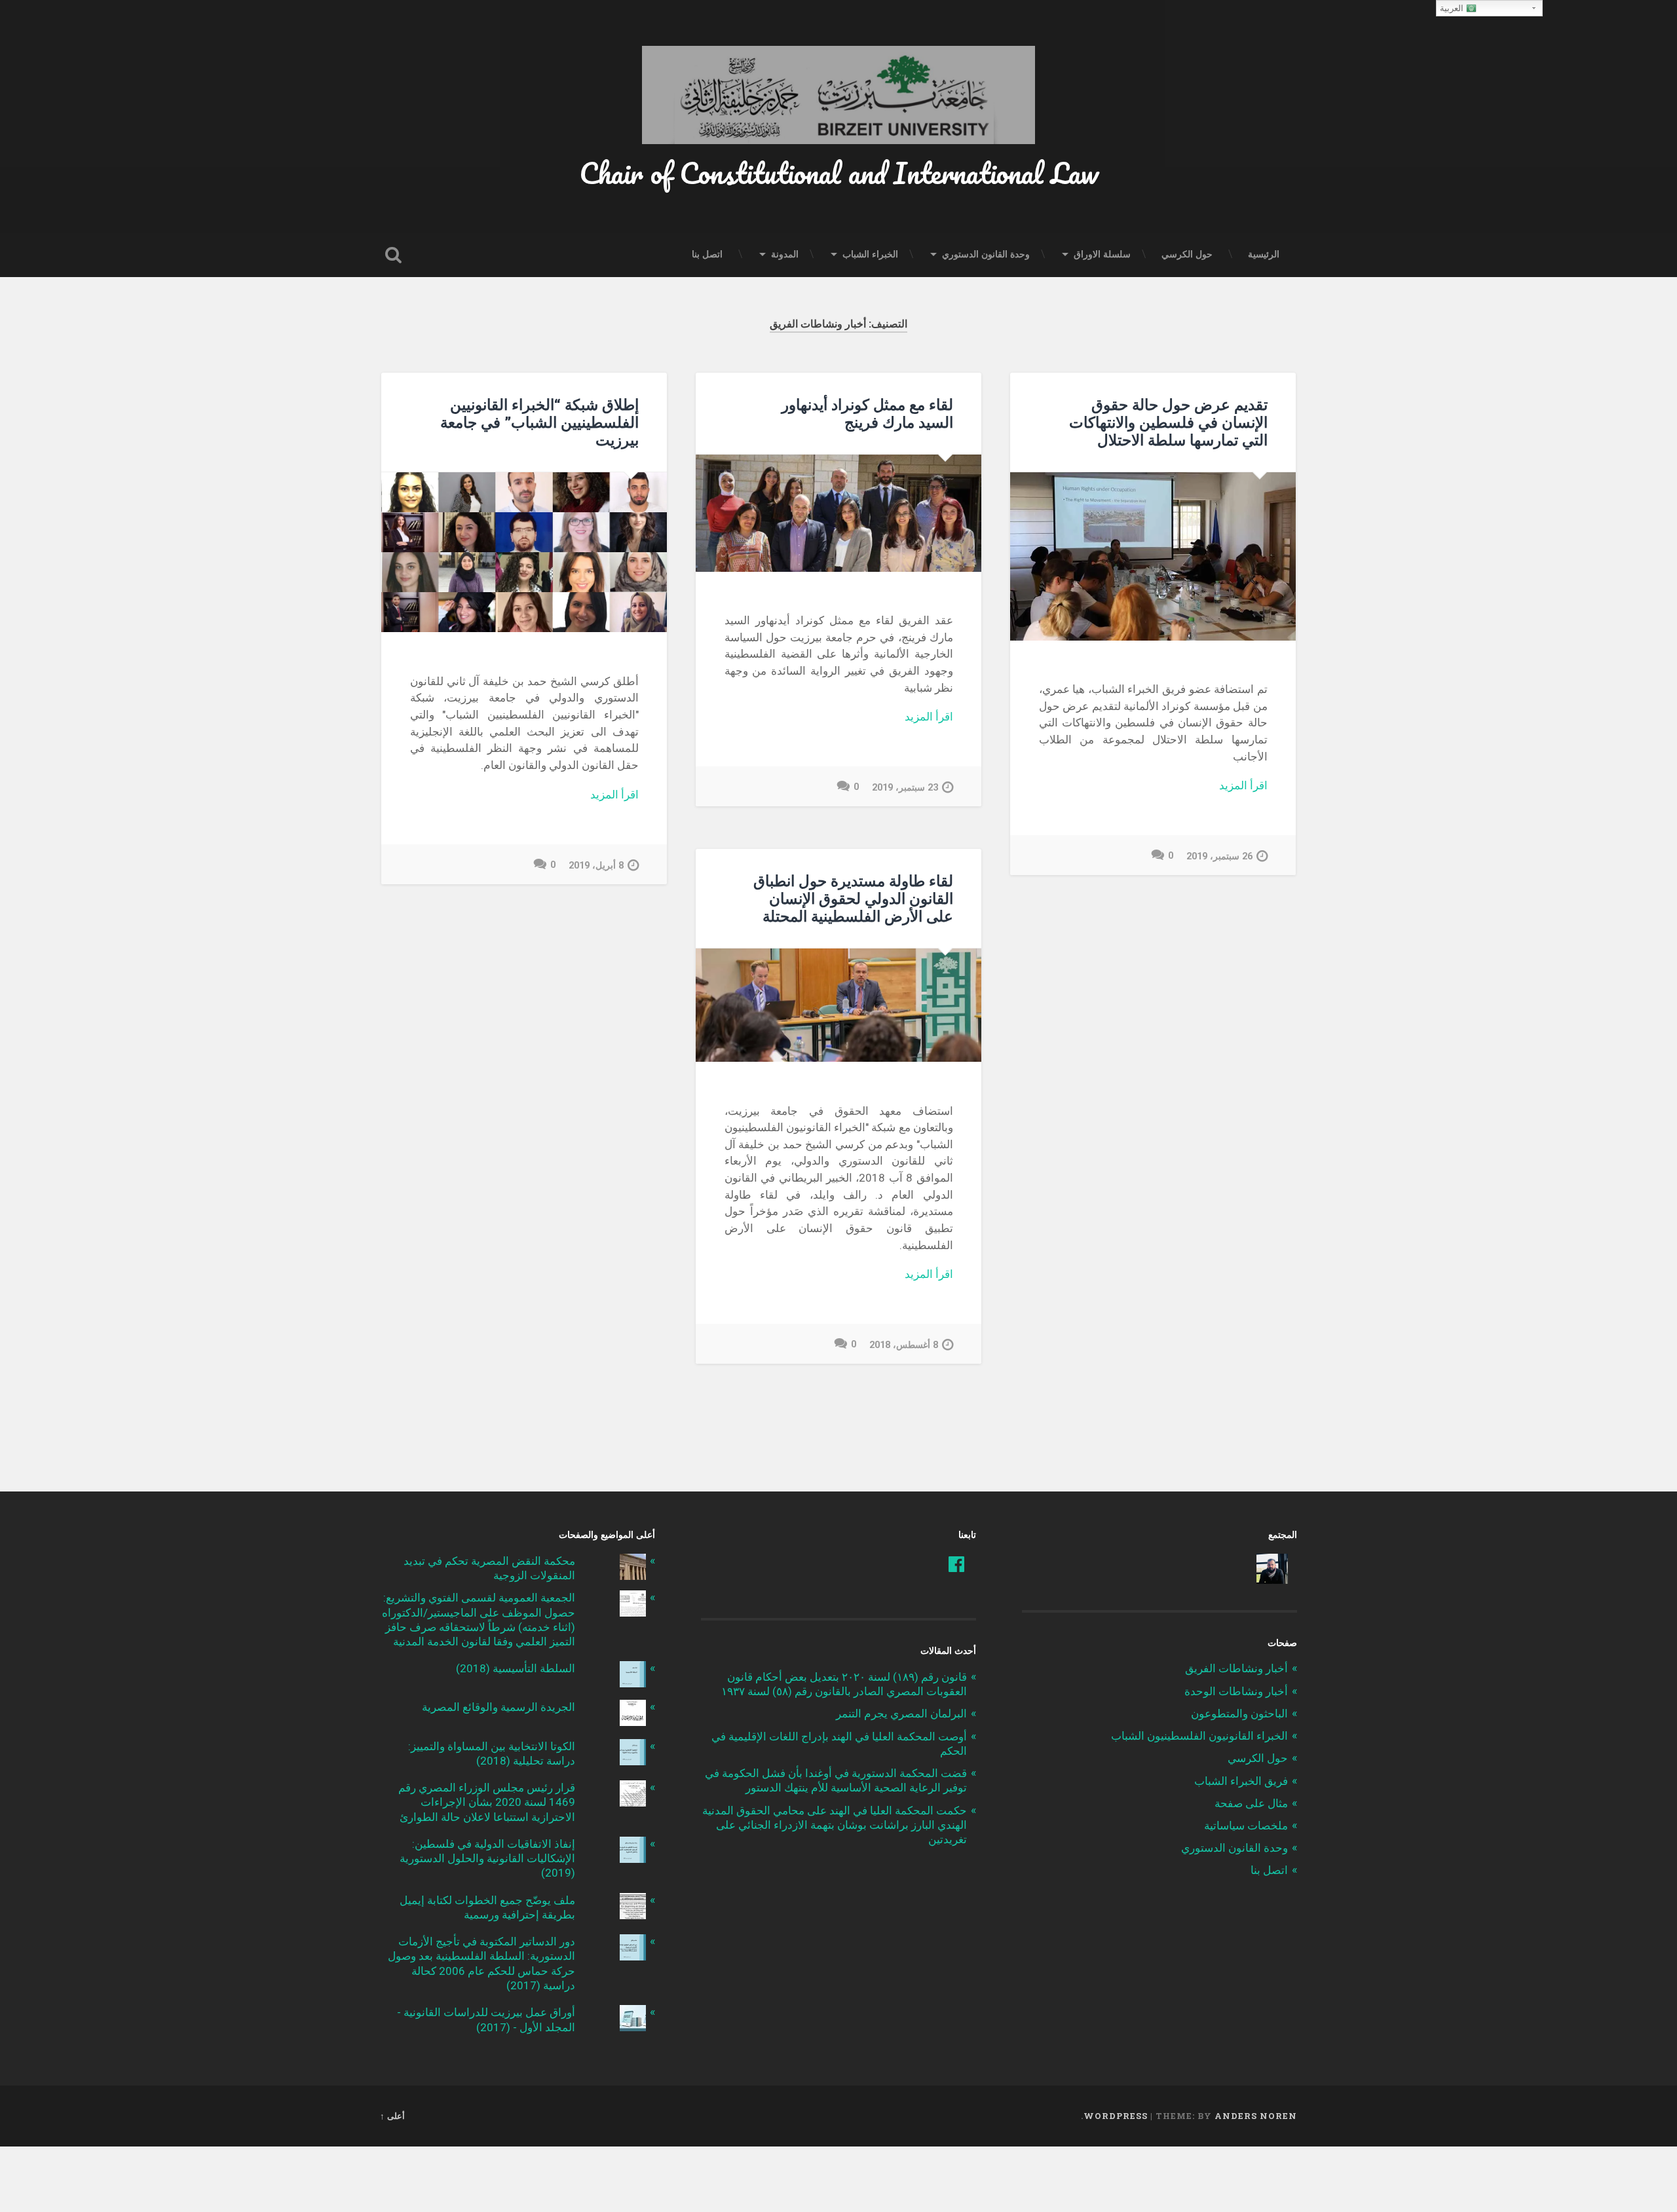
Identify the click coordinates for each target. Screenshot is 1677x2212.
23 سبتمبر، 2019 (905, 788)
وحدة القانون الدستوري (986, 254)
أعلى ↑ (392, 2116)
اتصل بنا (707, 254)
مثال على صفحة (1251, 1803)
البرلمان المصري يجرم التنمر (901, 1714)
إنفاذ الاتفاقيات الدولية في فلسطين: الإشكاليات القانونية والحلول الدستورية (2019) (487, 1858)
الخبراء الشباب (870, 254)
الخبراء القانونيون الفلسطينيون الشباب (1199, 1736)
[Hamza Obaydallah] (1272, 1568)
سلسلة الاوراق (1102, 254)
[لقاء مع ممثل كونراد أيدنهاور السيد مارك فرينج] (838, 513)
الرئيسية (1264, 254)
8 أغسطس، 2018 (904, 1345)
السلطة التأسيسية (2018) (516, 1668)
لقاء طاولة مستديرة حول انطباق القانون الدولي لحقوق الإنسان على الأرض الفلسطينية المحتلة (853, 898)
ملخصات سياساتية (1246, 1826)
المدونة (785, 254)
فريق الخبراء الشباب (1241, 1781)
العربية (1453, 8)
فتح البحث (393, 255)
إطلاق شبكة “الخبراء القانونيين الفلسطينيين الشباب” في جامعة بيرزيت (539, 422)
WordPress (1116, 2116)
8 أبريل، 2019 (596, 866)
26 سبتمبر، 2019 (1219, 856)
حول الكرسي (1187, 254)
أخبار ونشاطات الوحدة (1236, 1691)
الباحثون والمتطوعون (1239, 1714)
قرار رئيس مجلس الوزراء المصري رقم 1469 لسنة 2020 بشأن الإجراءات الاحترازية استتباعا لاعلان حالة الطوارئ (487, 1802)
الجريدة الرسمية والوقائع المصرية (499, 1707)
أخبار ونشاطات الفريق (1236, 1668)
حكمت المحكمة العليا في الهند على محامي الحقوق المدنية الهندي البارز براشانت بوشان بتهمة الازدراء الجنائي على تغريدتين (835, 1825)
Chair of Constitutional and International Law (839, 173)
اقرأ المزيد (1243, 785)
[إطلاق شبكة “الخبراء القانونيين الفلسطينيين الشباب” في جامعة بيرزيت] (524, 553)
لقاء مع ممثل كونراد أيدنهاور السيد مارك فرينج (867, 413)
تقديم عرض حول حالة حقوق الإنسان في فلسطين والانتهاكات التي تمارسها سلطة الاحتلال (1168, 422)
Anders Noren (1256, 2116)
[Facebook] (956, 1564)
